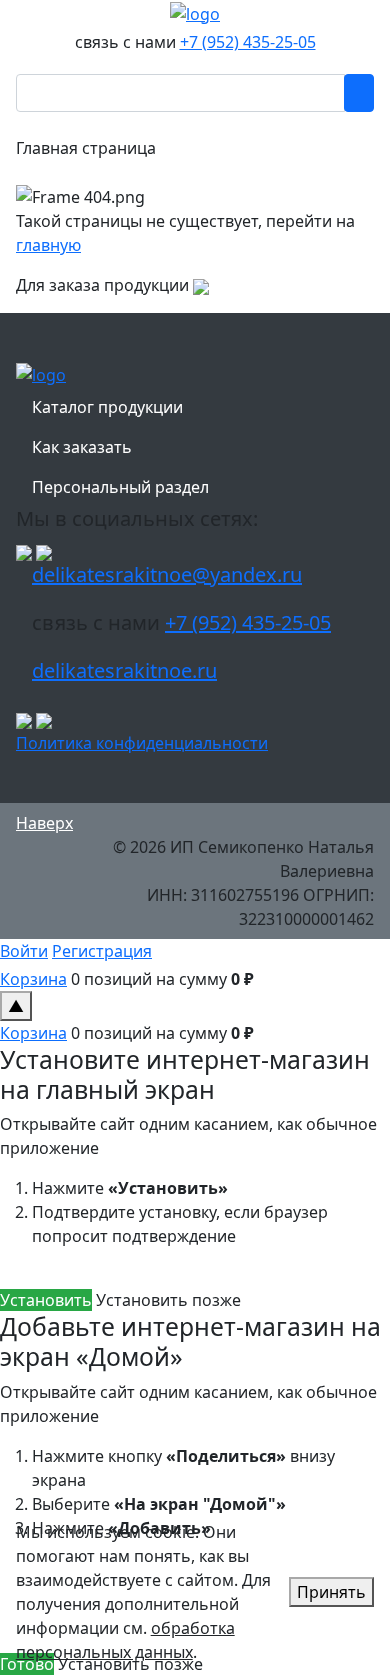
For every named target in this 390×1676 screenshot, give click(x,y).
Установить (46, 1300)
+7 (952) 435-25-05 (248, 42)
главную (48, 245)
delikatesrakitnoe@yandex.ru (167, 574)
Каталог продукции (107, 407)
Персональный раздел (120, 487)
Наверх (44, 823)
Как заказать (82, 447)
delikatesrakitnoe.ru (124, 670)
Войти (24, 951)
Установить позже (168, 1300)
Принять (331, 1592)
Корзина (33, 979)
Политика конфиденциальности (142, 743)
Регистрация (102, 951)
